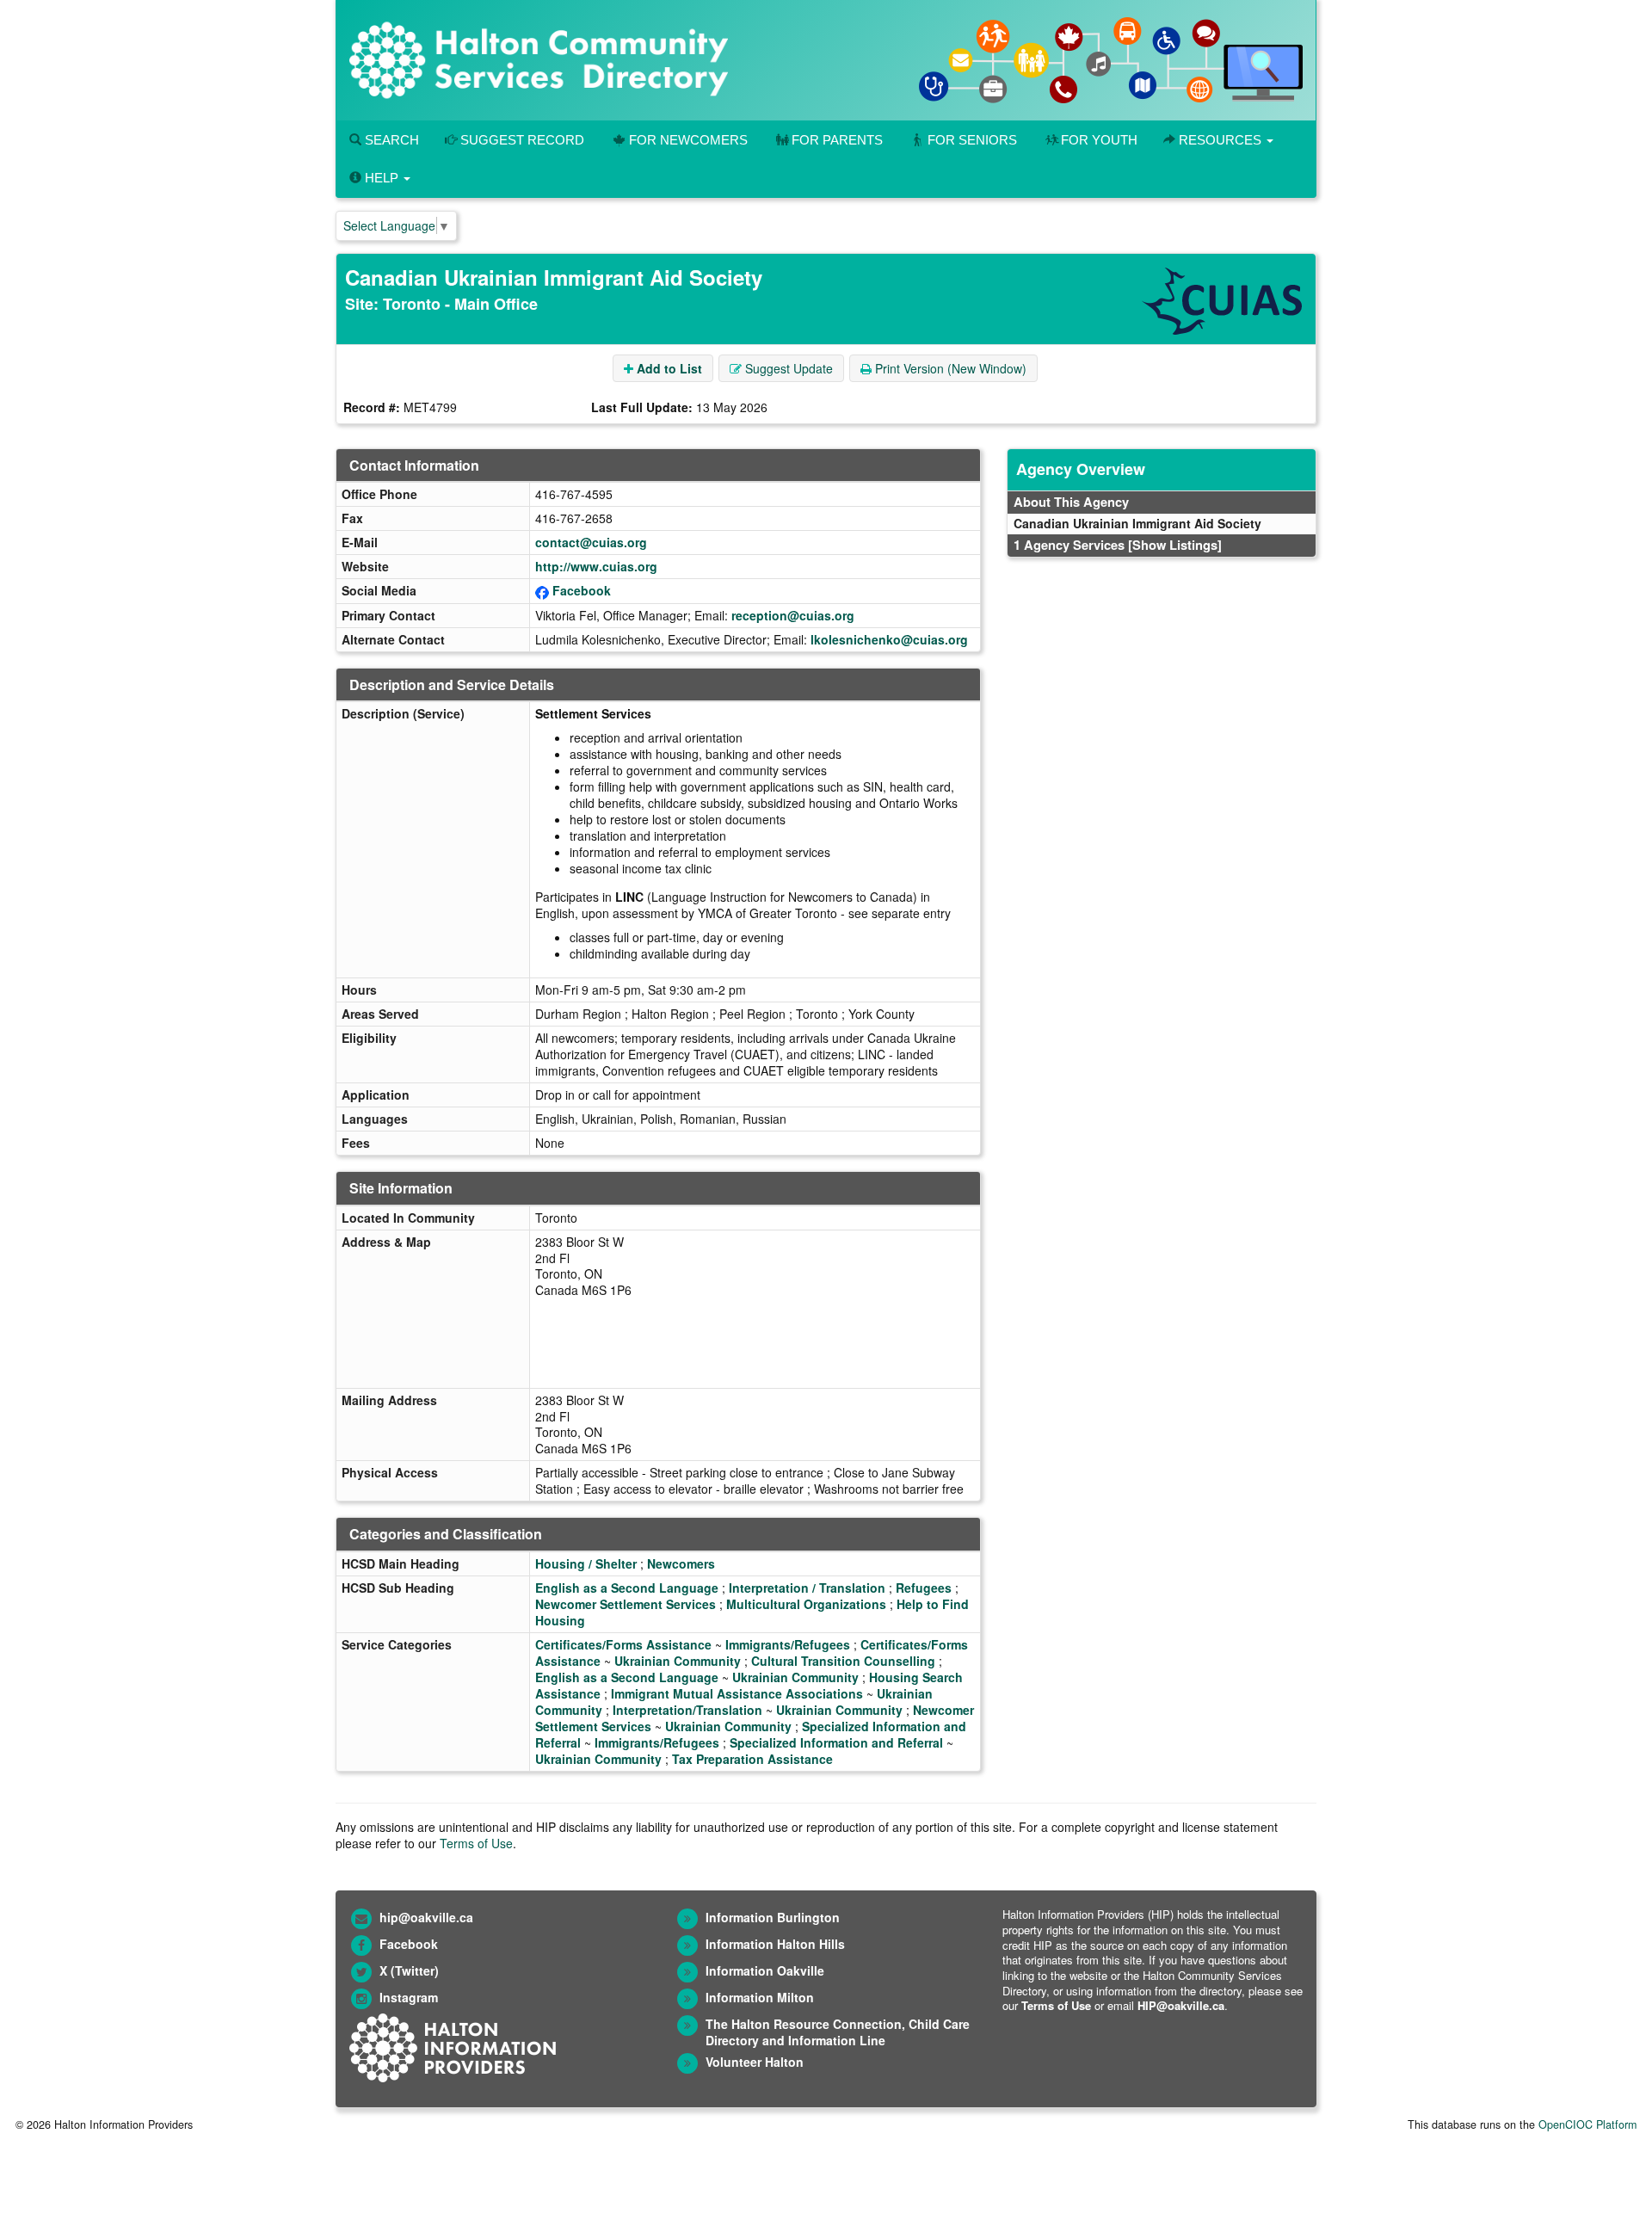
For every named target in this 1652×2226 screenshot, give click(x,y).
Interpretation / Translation (807, 1588)
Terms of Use (476, 1843)
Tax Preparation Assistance (752, 1759)
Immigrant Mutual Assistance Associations (737, 1693)
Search (390, 140)
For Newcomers (688, 140)
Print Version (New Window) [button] (949, 368)
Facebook (582, 590)
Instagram (409, 1997)
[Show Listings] (1175, 545)
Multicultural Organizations (806, 1604)
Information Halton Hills (775, 1944)
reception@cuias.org (793, 615)
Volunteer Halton (755, 2062)
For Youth (1099, 140)
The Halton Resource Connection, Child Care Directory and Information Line (838, 2032)
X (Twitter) (409, 1970)
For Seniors (972, 140)
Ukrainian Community (678, 1661)
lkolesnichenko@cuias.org (889, 639)
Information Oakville (765, 1970)
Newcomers (681, 1563)
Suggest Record (521, 140)
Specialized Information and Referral (836, 1742)
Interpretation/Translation (687, 1710)
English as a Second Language (627, 1588)
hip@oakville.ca (426, 1917)
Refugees (924, 1588)
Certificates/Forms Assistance (623, 1644)
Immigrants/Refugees (788, 1644)
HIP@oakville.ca (1181, 2005)
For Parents (837, 140)
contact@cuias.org (591, 542)
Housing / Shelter (586, 1563)
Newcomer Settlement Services (626, 1604)
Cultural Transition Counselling (843, 1661)
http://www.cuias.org (596, 566)
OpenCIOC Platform (1587, 2124)
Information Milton (760, 1997)
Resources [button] (1220, 140)
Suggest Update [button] (787, 368)
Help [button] (382, 178)
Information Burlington (773, 1917)
